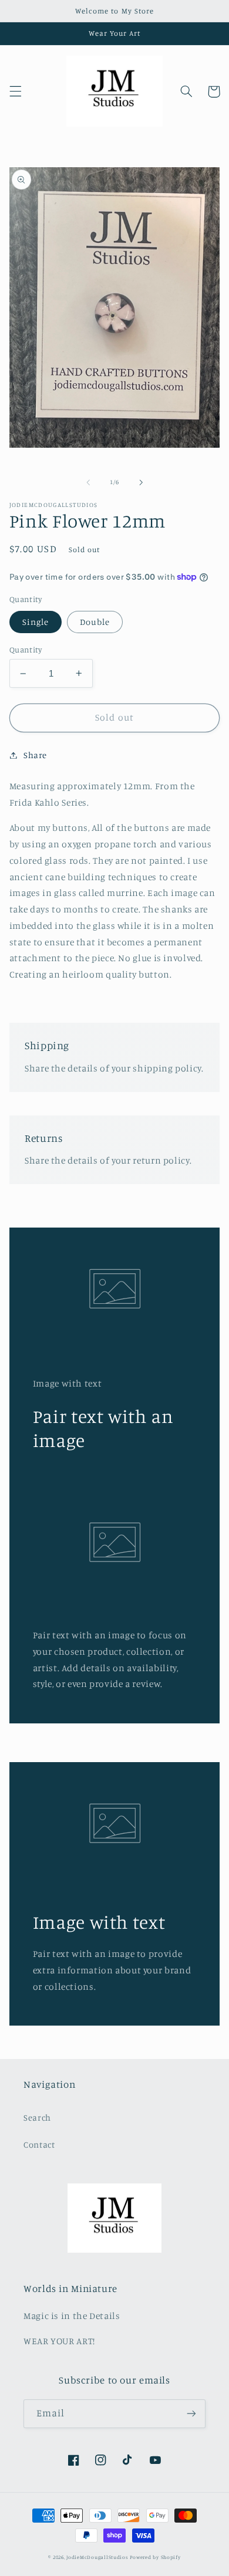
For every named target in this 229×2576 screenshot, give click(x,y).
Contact (39, 2144)
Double (95, 622)
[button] (15, 92)
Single (36, 622)
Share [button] (35, 755)
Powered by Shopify (155, 2557)
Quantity (26, 650)
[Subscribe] (191, 2414)
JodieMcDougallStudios (97, 2557)
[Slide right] (141, 482)
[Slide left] (88, 482)
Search (37, 2117)
